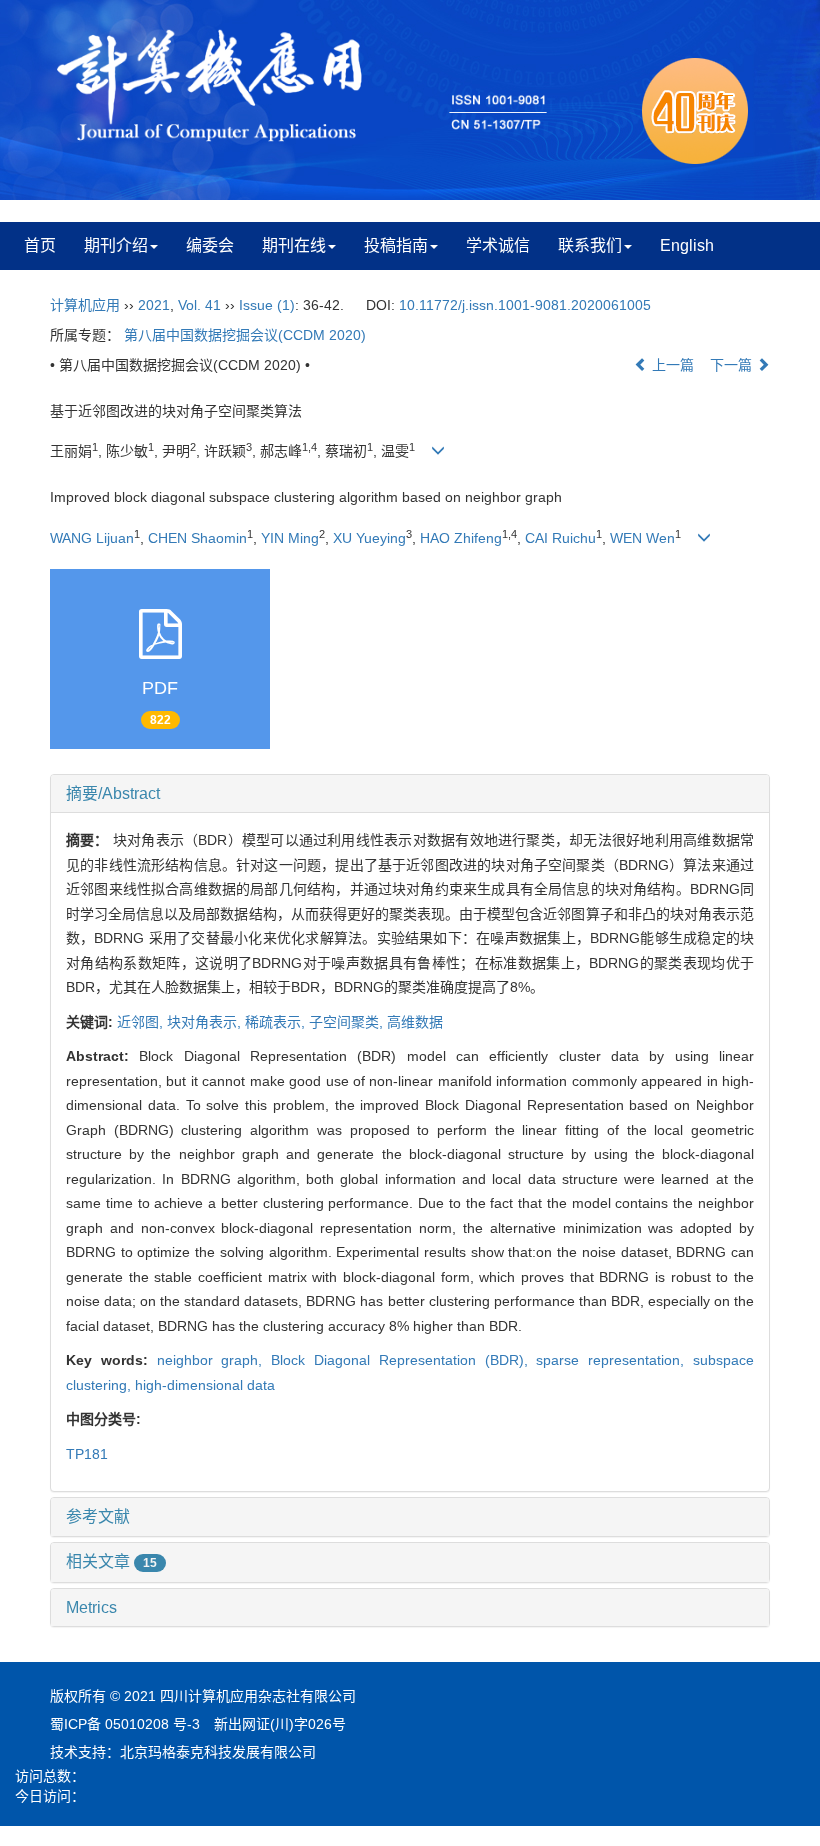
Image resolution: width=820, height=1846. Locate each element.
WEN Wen (642, 538)
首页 (40, 245)
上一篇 (671, 365)
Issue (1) (267, 305)
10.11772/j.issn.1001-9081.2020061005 (525, 305)
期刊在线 (294, 245)
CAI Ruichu (560, 538)
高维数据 (415, 1022)
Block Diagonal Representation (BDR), (403, 1360)
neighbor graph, (214, 1360)
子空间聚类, (348, 1022)
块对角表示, (206, 1022)
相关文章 (111, 1561)
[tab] (410, 794)
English (687, 245)
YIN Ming (290, 538)
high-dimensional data (205, 1385)
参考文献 (98, 1516)
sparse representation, (614, 1360)
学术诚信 (498, 245)
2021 (154, 305)
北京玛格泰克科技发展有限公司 (218, 1752)
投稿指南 (396, 245)
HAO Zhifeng (461, 538)
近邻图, (142, 1022)
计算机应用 (85, 305)
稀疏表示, (277, 1022)
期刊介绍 (116, 245)
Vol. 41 (199, 305)
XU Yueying (369, 538)
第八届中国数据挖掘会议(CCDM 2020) (245, 335)
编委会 (210, 245)
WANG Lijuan (92, 538)
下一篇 (733, 365)
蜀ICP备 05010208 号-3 (125, 1724)
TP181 (87, 1454)
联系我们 (590, 245)
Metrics (91, 1607)
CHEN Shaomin (197, 538)
